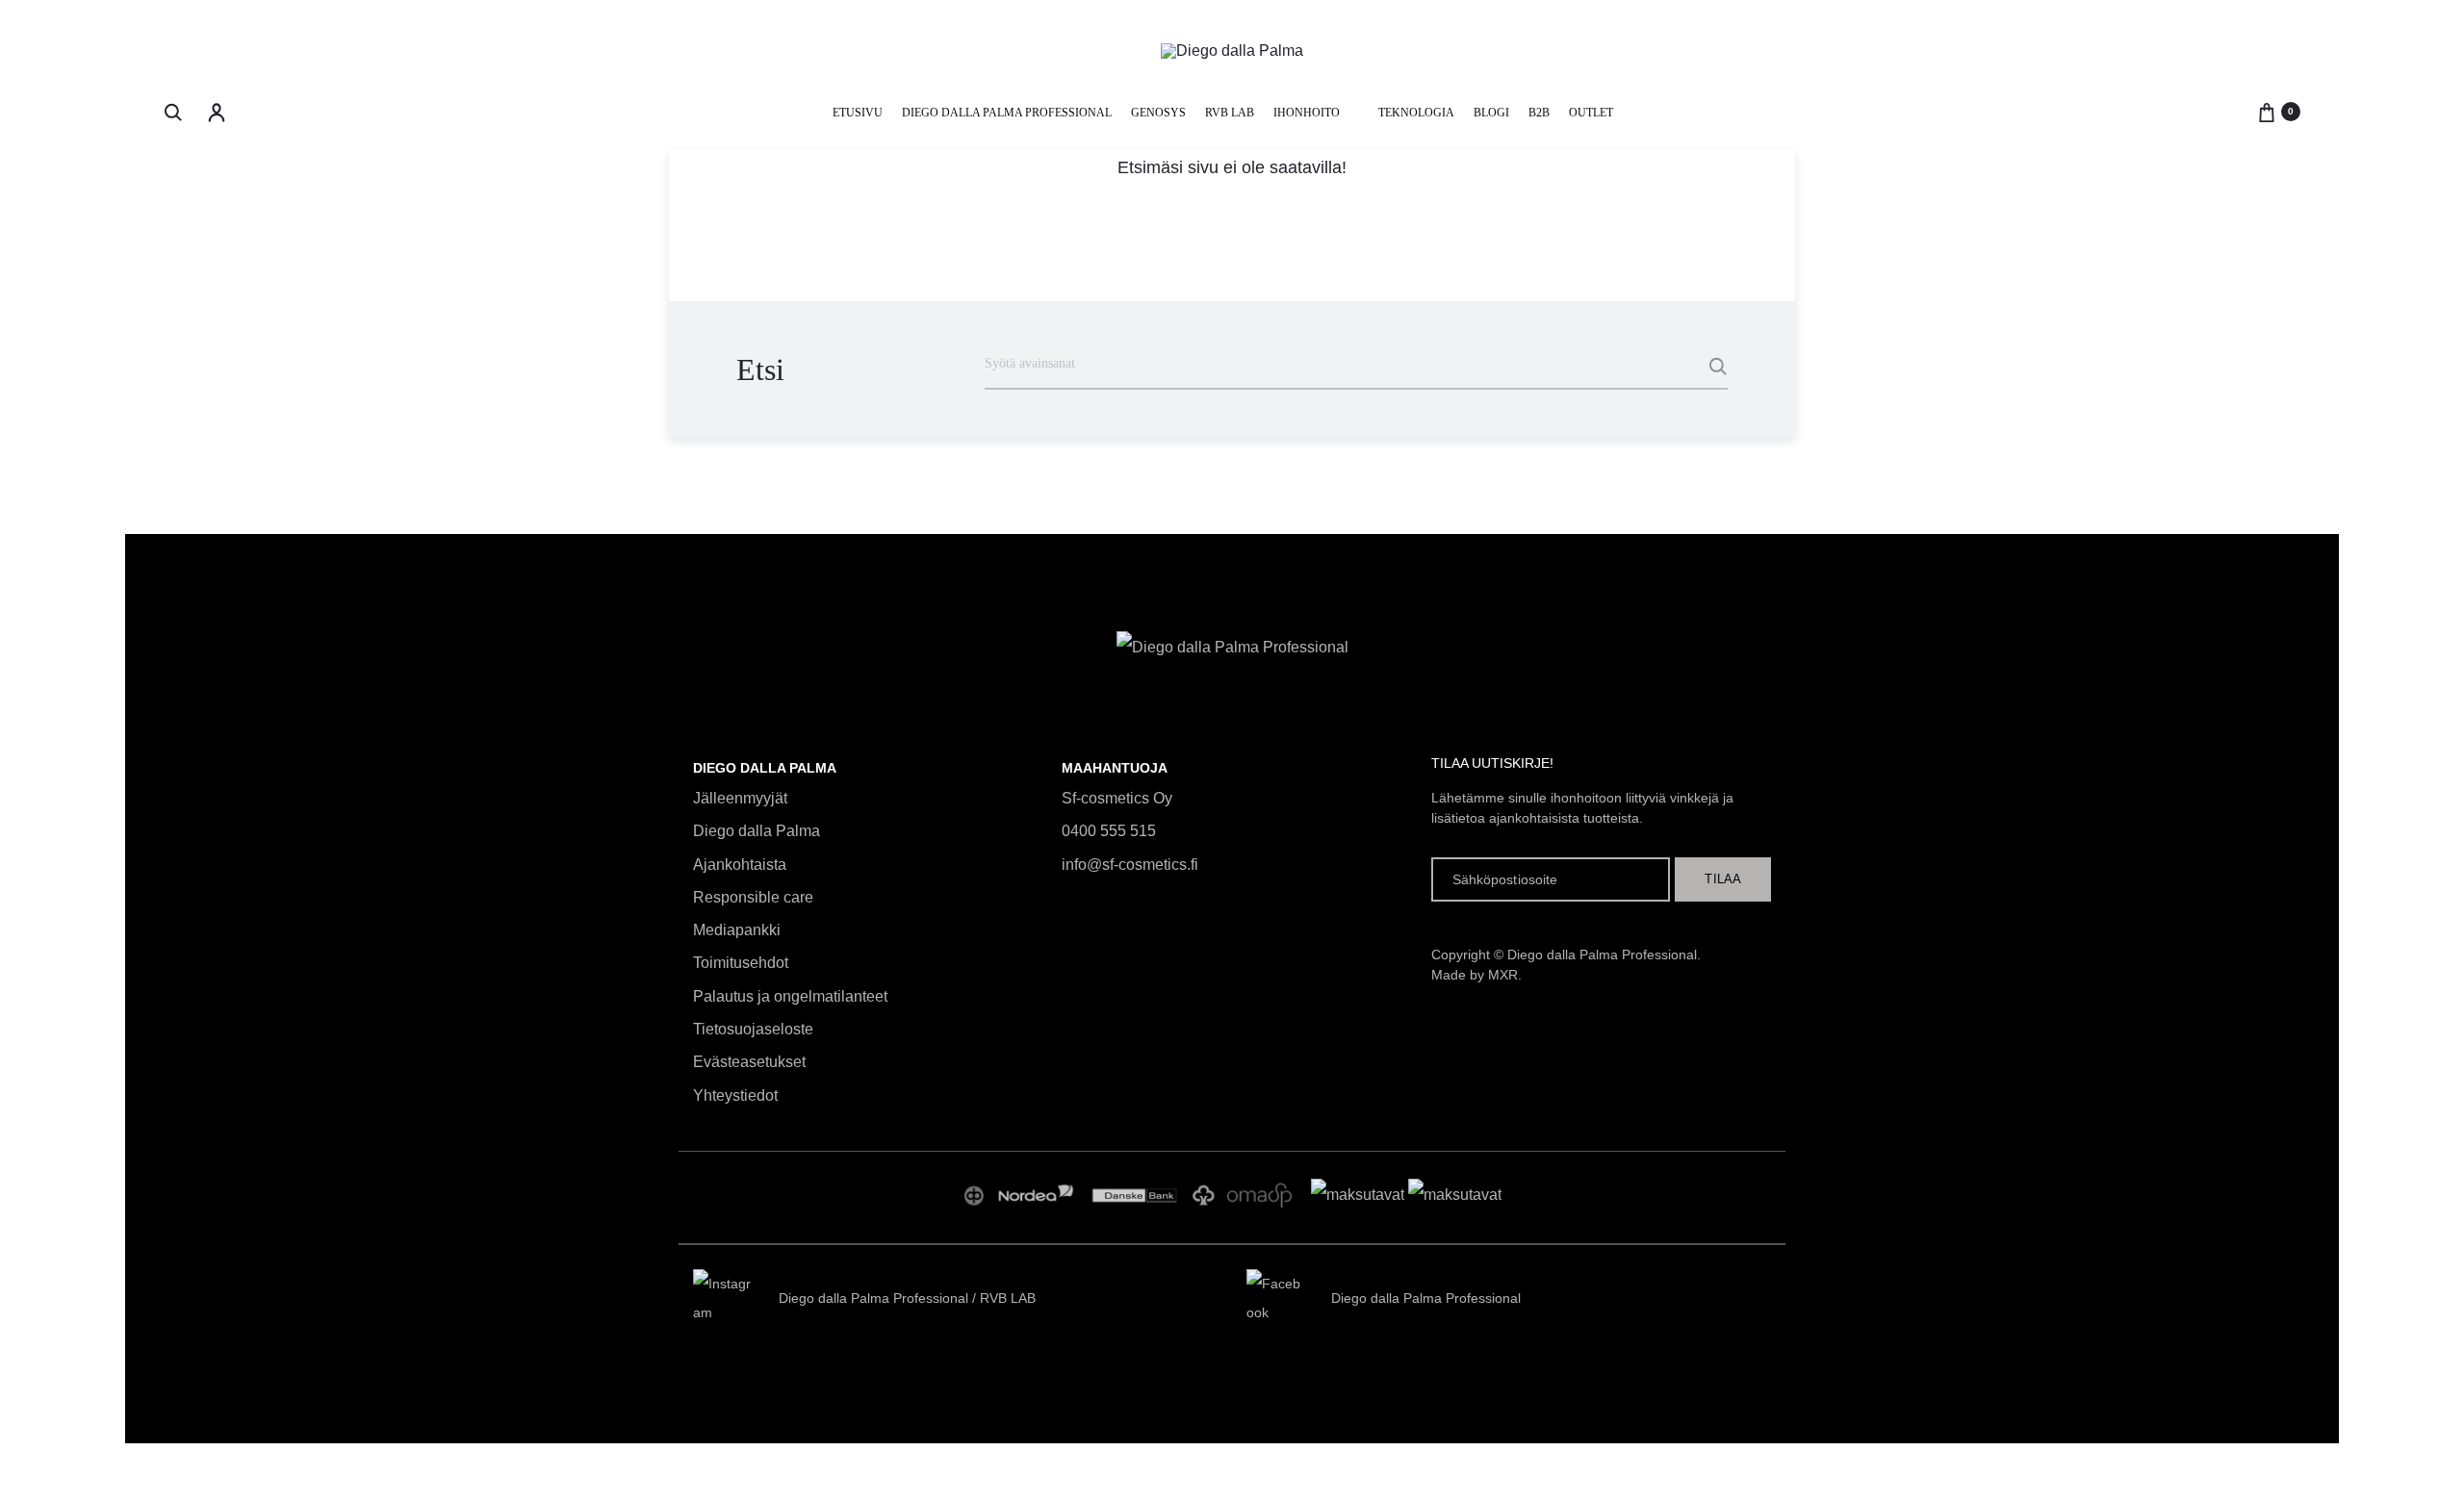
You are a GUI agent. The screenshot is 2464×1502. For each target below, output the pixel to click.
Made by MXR (1475, 975)
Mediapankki (737, 930)
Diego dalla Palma (757, 831)
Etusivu (858, 113)
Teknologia (1416, 113)
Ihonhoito (1307, 113)
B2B (1539, 113)
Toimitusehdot (741, 963)
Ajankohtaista (740, 865)
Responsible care (753, 897)
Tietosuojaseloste (753, 1029)
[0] (2267, 111)
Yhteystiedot (735, 1095)
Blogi (1491, 113)
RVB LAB (1230, 113)
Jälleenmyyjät (740, 798)
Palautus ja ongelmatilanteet (790, 996)
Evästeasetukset (749, 1062)
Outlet (1591, 113)
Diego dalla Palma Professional (1007, 113)
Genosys (1158, 113)
